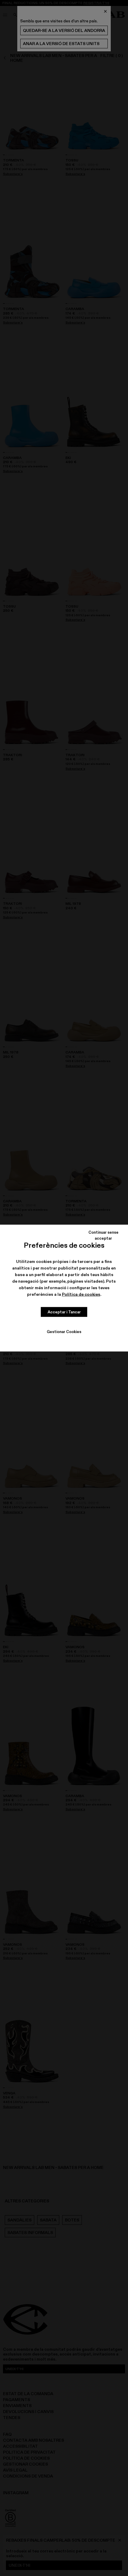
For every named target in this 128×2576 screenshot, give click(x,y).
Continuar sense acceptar (103, 1235)
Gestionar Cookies (64, 1331)
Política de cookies (81, 1294)
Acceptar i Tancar (64, 1312)
